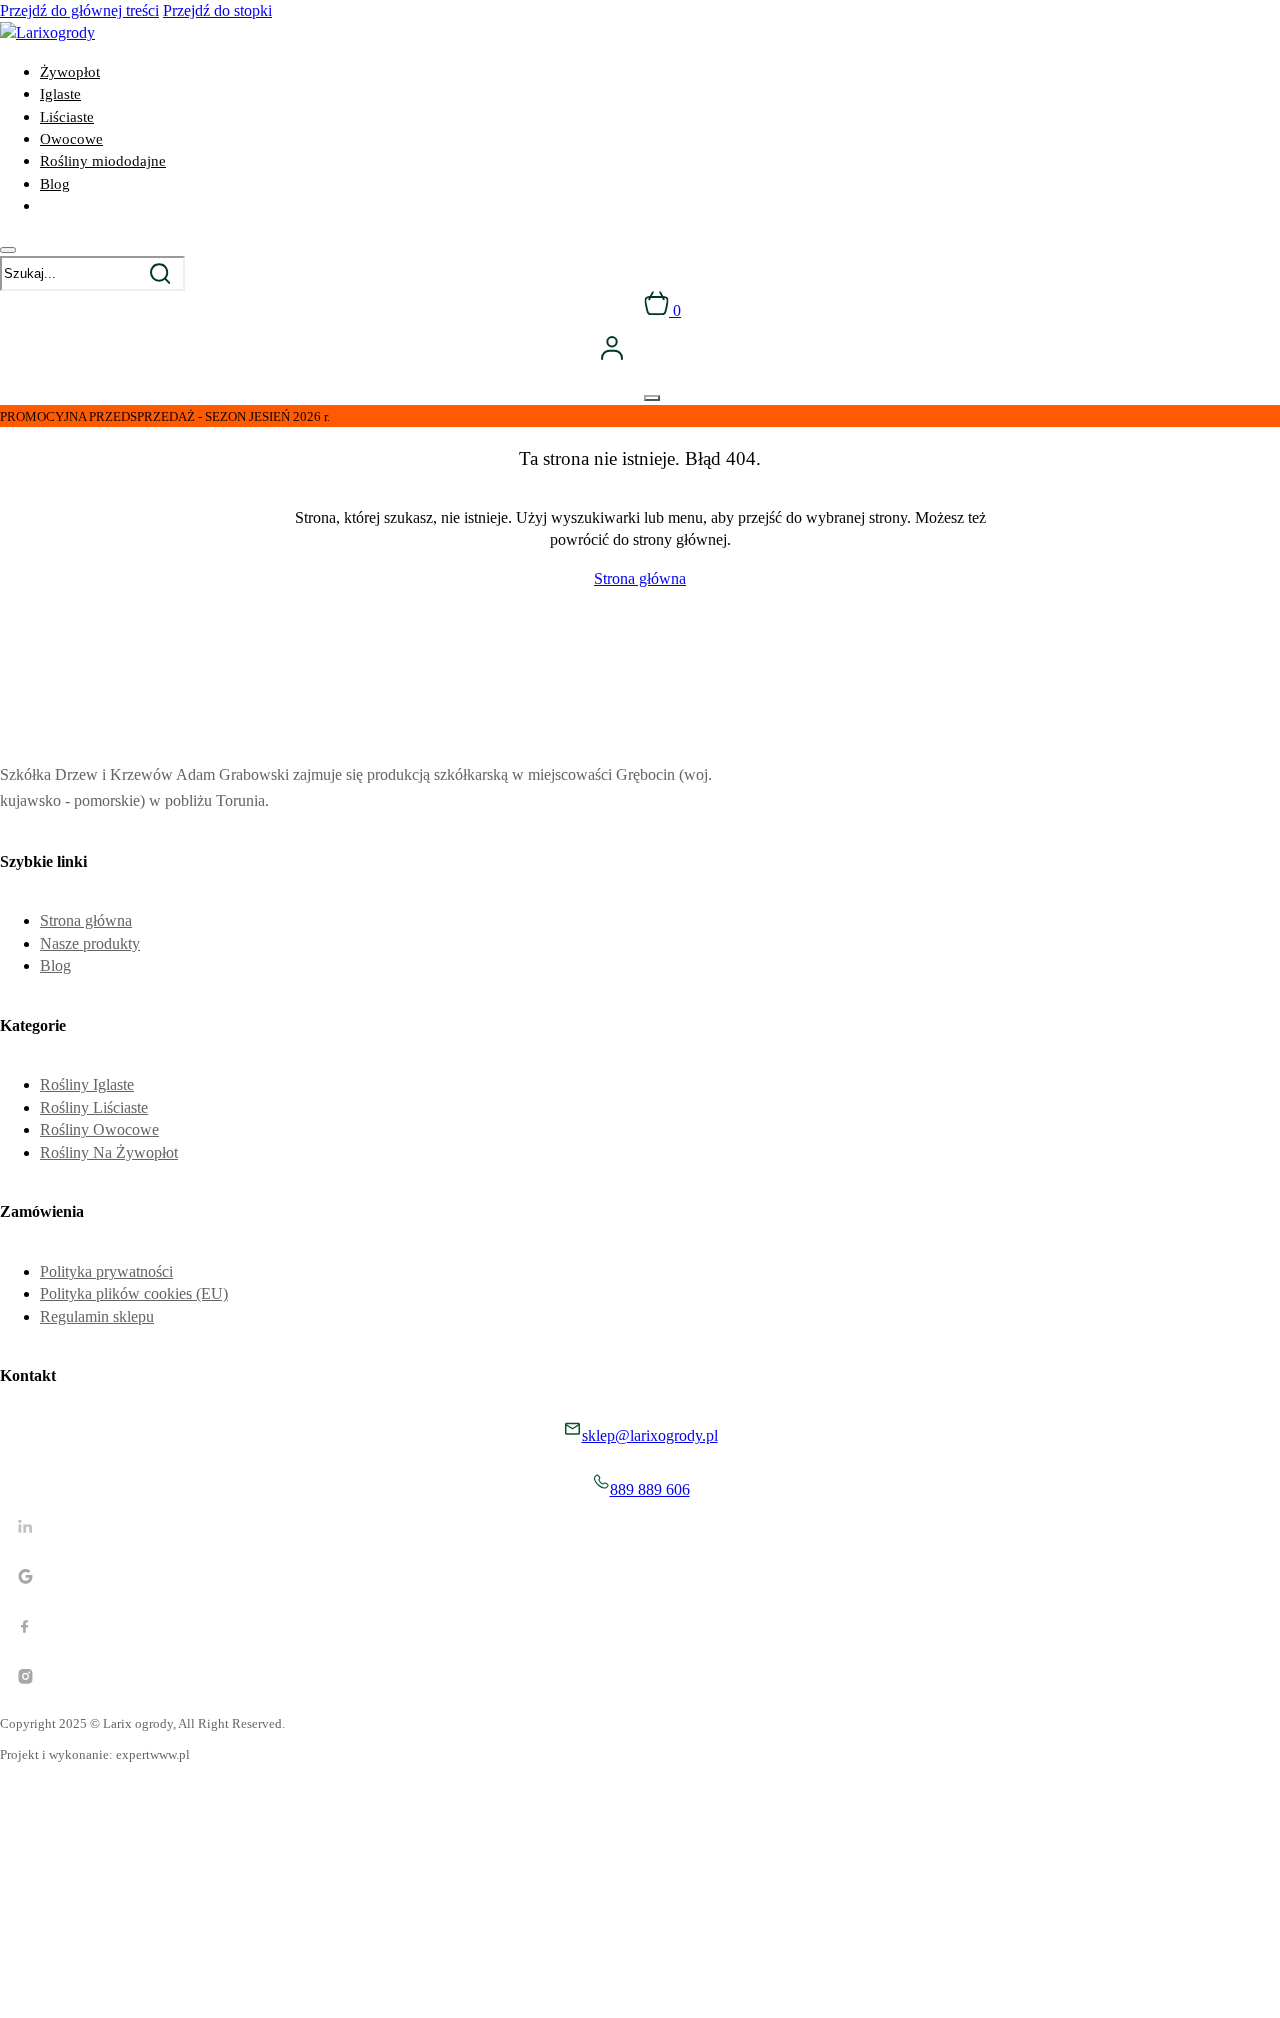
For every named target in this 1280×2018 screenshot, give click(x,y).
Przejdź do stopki (217, 10)
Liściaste (67, 117)
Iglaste (60, 94)
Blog (55, 184)
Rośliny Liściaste (94, 1107)
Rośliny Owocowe (99, 1129)
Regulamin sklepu (97, 1316)
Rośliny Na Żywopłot (109, 1152)
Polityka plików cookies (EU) (134, 1293)
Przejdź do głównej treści (79, 10)
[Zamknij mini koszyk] (652, 398)
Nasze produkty (90, 943)
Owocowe (71, 139)
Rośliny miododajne (103, 161)
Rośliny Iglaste (87, 1084)
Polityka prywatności (106, 1271)
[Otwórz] (8, 250)
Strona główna (640, 578)
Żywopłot (70, 72)
